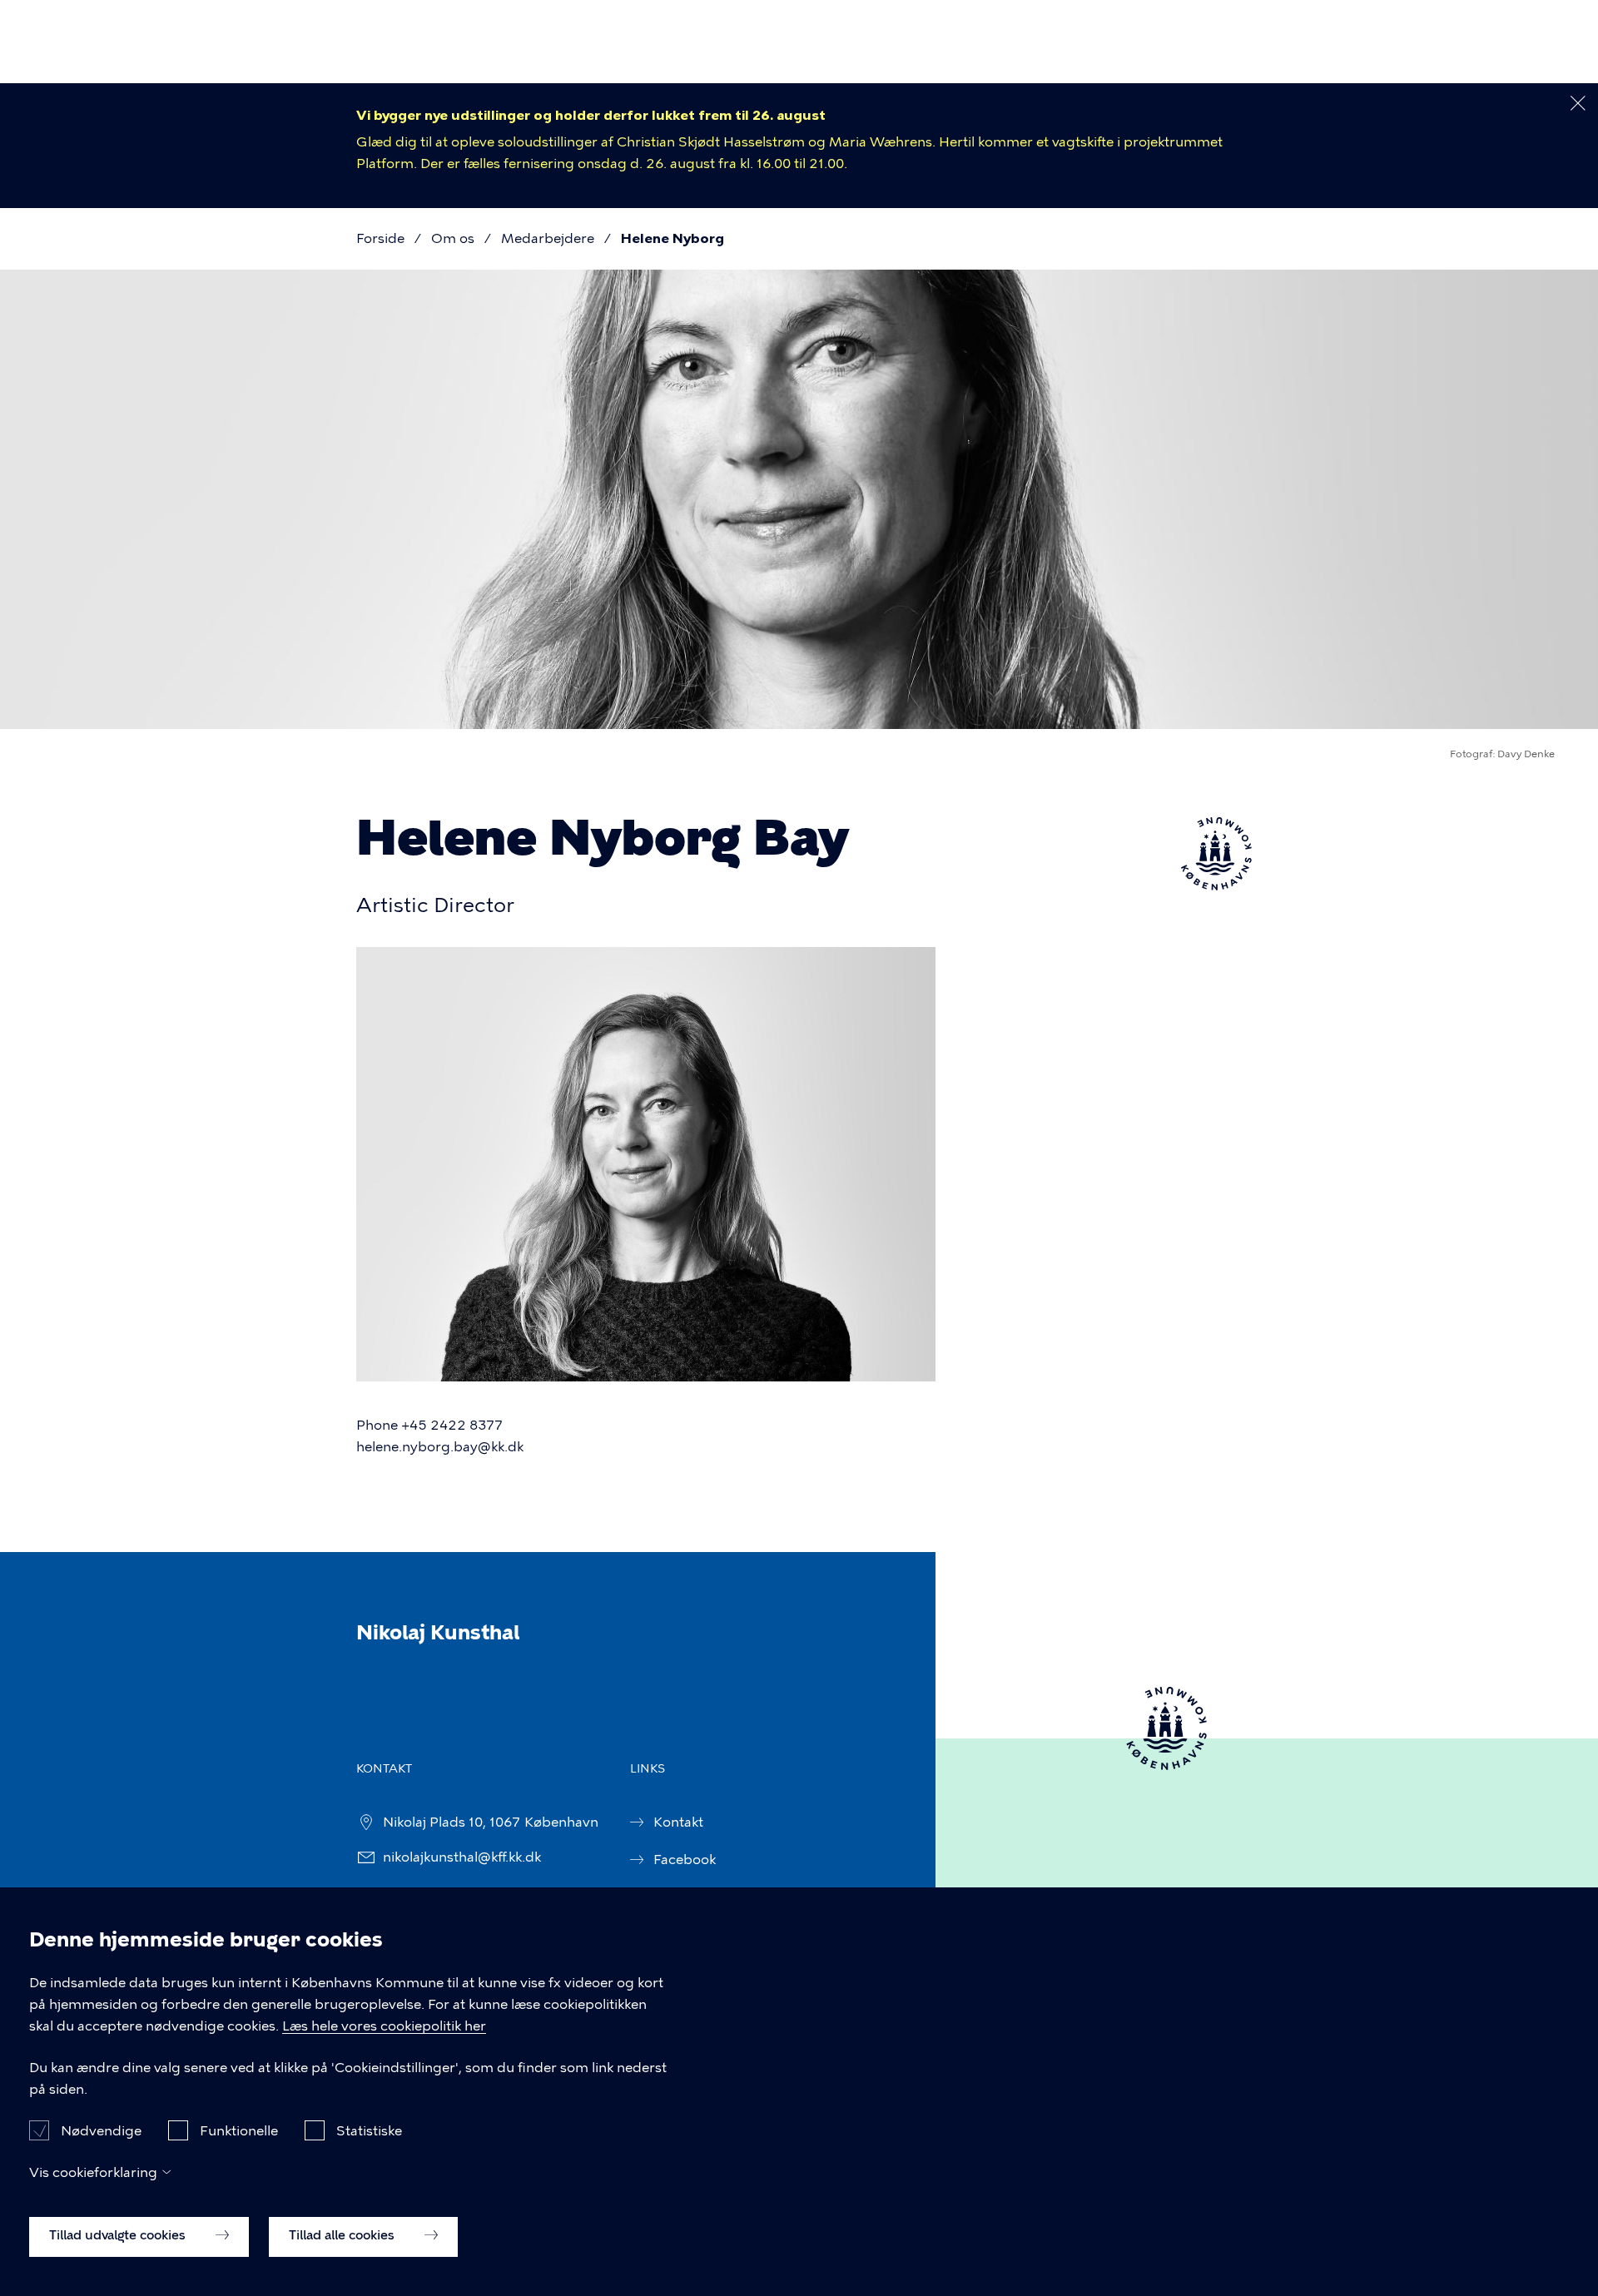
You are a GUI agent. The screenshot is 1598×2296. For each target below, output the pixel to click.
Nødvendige (101, 2130)
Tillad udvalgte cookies (119, 2235)
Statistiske (369, 2130)
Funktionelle (239, 2130)
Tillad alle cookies (343, 2235)
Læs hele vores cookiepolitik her (384, 2026)
